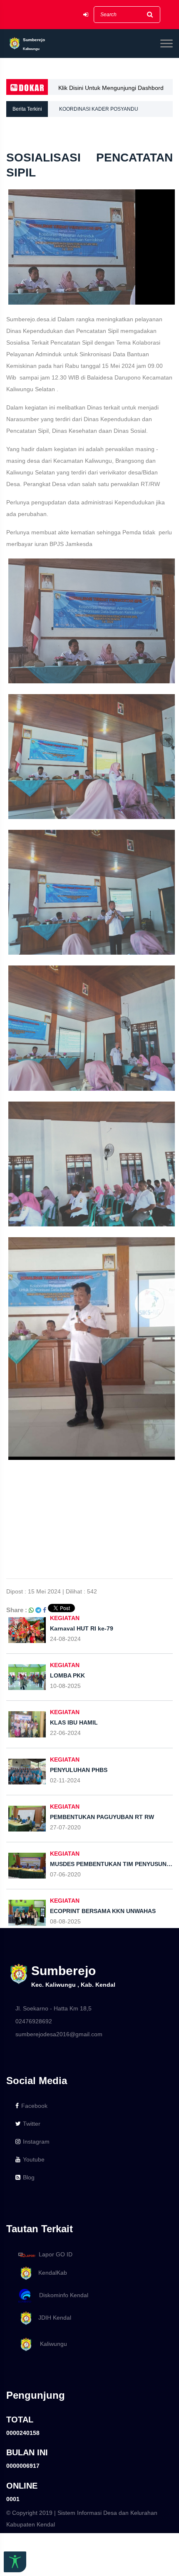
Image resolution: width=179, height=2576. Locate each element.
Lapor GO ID (56, 2254)
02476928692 (34, 2021)
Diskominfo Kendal (61, 2295)
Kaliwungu (50, 2344)
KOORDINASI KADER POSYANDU (99, 109)
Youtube (34, 2159)
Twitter (32, 2124)
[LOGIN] (86, 15)
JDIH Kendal (52, 2318)
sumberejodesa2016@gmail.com (59, 2034)
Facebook (34, 2106)
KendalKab (50, 2273)
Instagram (36, 2142)
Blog (29, 2177)
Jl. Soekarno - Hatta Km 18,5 (53, 2008)
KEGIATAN (65, 1618)
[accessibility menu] (15, 2562)
